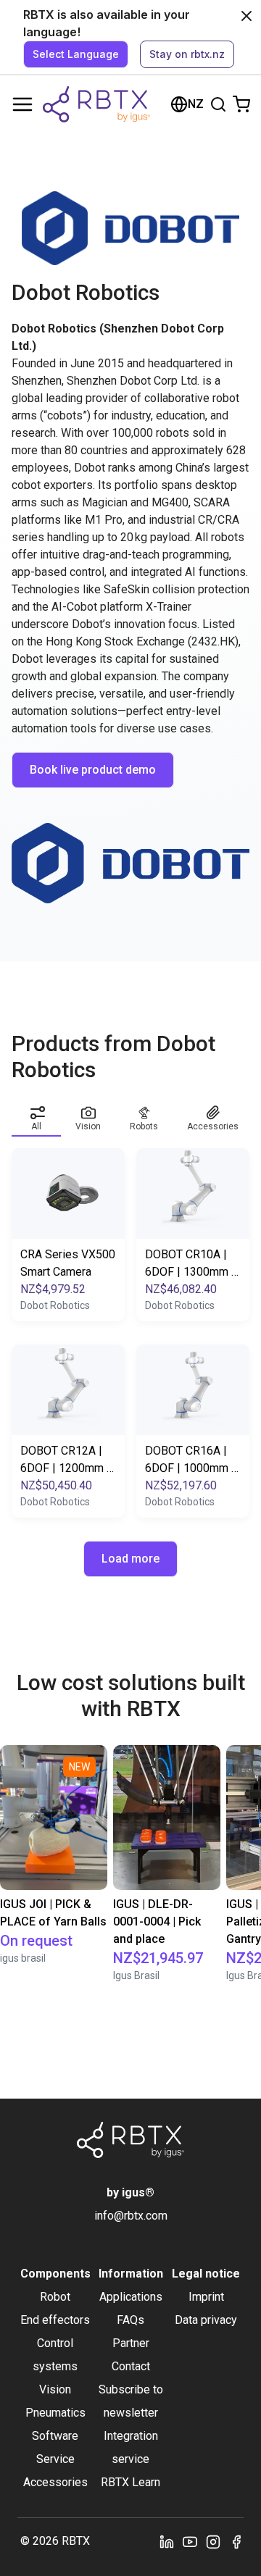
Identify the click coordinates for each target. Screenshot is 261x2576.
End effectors (55, 2320)
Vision (55, 2389)
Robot (55, 2297)
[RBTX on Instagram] (213, 2541)
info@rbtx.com (131, 2216)
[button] (36, 1116)
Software (55, 2436)
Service (55, 2459)
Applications (131, 2297)
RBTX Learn (130, 2482)
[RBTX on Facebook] (236, 2541)
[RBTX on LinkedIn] (167, 2541)
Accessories (55, 2482)
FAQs (130, 2320)
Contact (131, 2366)
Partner (131, 2343)
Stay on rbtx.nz (187, 54)
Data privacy (206, 2320)
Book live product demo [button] (93, 770)
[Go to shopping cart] (241, 104)
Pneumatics (55, 2413)
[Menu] (22, 104)
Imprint (206, 2297)
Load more (130, 1559)
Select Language (76, 54)
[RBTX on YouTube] (190, 2541)
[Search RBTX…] (218, 104)
